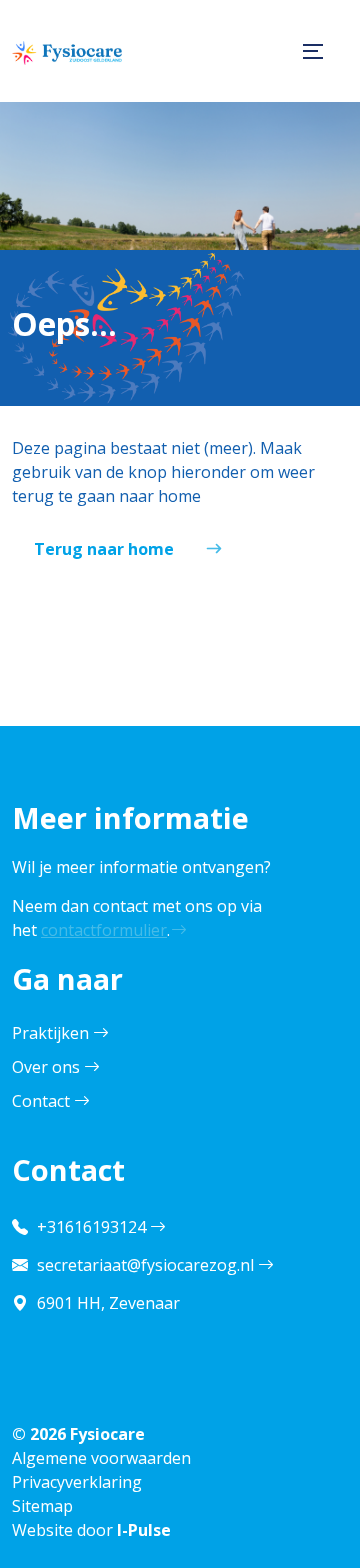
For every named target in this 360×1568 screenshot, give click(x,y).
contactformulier (104, 930)
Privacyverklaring (77, 1482)
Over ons (46, 1067)
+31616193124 (91, 1227)
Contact (41, 1101)
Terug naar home (104, 549)
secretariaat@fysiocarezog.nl (145, 1265)
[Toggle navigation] (308, 51)
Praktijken (50, 1033)
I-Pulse (144, 1530)
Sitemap (42, 1506)
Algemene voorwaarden (101, 1458)
